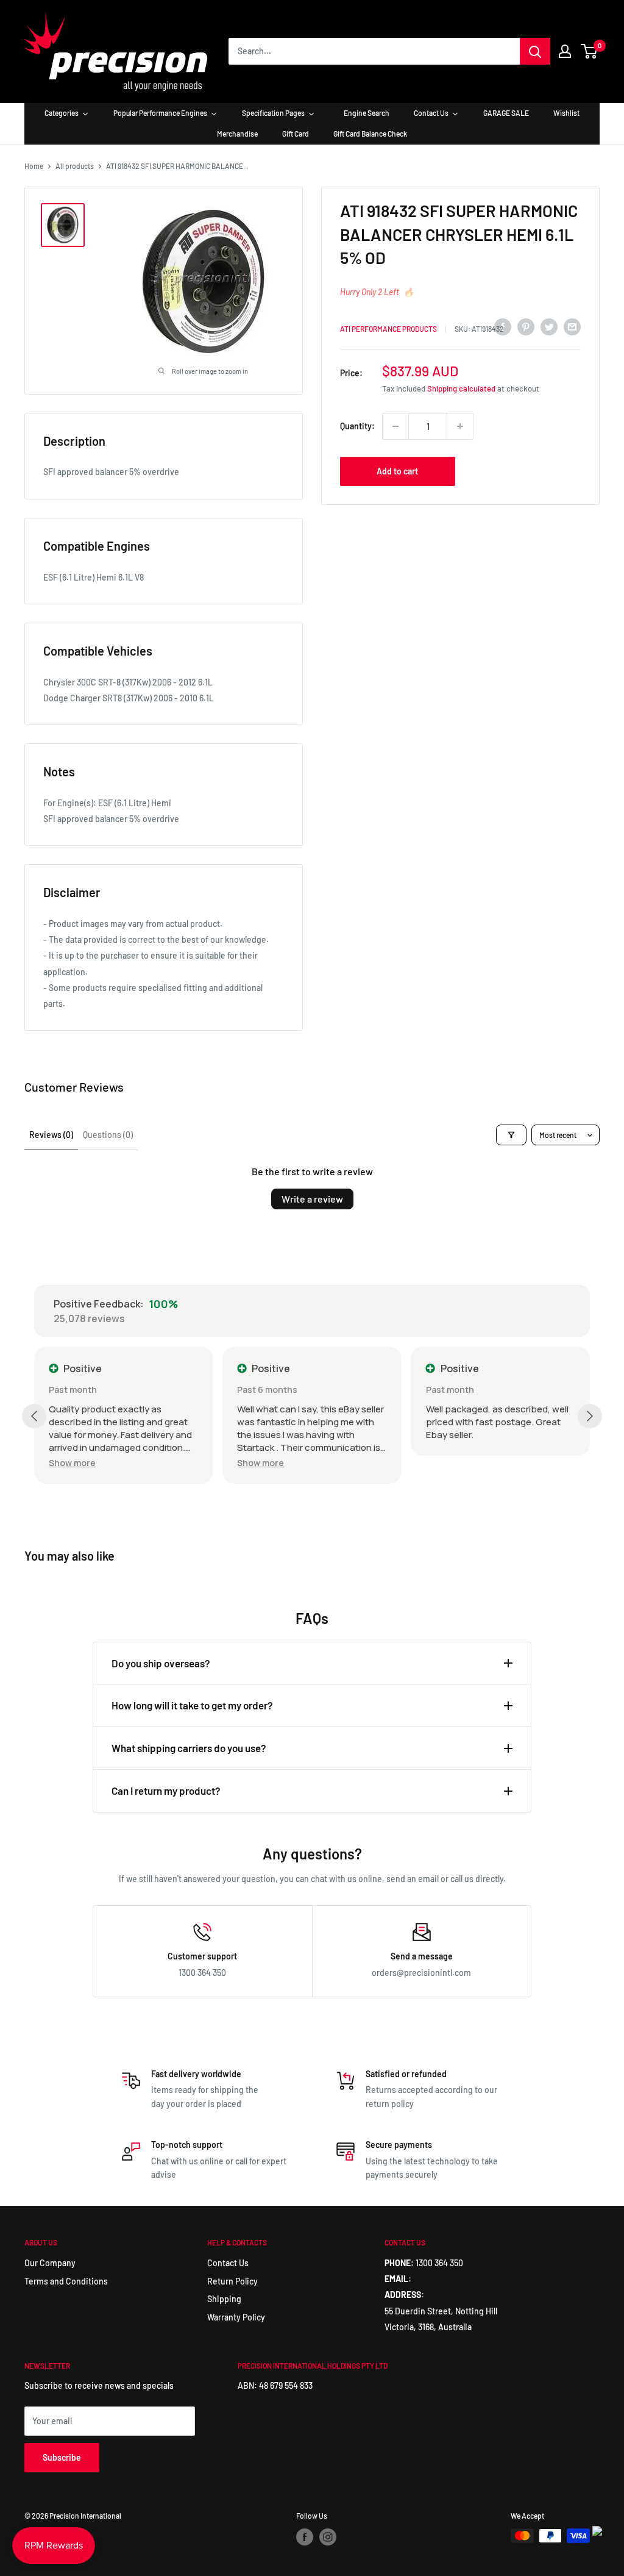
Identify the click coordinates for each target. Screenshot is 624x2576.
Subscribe (62, 2457)
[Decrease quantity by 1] (395, 426)
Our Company (50, 2263)
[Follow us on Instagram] (328, 2537)
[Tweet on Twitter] (549, 327)
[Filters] (511, 1135)
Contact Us (228, 2263)
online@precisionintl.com (462, 2279)
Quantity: (357, 426)
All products (75, 166)
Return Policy (232, 2281)
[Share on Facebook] (503, 327)
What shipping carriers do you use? (189, 1748)
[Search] (535, 51)
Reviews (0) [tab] (51, 1135)
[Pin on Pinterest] (526, 327)
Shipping (224, 2299)
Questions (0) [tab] (108, 1135)
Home (34, 166)
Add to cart (397, 471)
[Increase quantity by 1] (460, 426)
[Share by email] (572, 327)
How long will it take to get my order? (192, 1705)
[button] (72, 1463)
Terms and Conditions (66, 2281)
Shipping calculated (461, 388)
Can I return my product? (166, 1791)
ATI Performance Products (388, 329)
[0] (590, 51)
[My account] (565, 51)
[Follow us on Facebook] (305, 2537)
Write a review (312, 1199)
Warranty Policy (236, 2317)
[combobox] (374, 51)
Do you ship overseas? (161, 1663)
